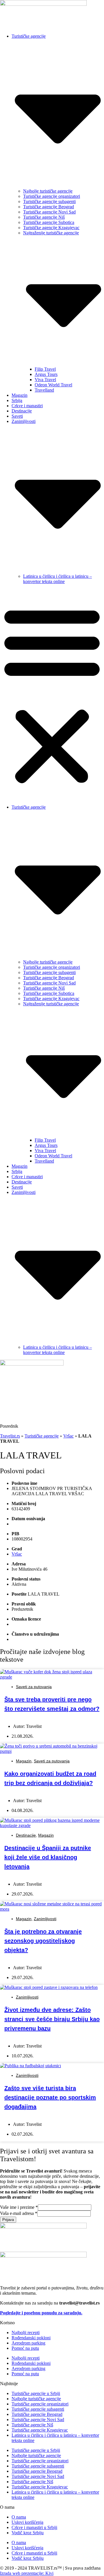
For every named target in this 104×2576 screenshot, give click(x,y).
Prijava (8, 2220)
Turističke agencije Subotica (49, 222)
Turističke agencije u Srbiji (36, 2393)
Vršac (68, 1436)
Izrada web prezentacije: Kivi (27, 2573)
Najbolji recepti (26, 2332)
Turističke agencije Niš (44, 217)
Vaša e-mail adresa (19, 2213)
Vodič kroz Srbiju (28, 2533)
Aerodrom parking (28, 2343)
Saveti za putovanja (34, 1687)
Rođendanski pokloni (31, 2338)
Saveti (17, 416)
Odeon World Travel (53, 385)
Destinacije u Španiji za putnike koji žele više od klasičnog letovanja (48, 1857)
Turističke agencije (42, 1436)
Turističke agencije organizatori (52, 196)
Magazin (19, 395)
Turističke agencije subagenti (49, 201)
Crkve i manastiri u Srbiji (34, 2527)
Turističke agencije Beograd (49, 207)
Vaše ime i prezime (19, 2207)
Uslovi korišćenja (27, 2522)
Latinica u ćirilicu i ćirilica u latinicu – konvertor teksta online (57, 579)
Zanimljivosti (45, 1919)
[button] (52, 694)
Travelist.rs (10, 1436)
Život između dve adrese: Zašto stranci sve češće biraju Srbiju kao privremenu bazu (52, 2019)
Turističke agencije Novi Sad (49, 212)
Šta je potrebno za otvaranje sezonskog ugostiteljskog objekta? (43, 1941)
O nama (19, 2517)
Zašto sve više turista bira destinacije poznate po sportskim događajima (50, 2097)
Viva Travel (45, 380)
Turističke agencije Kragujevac (51, 228)
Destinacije (22, 411)
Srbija (17, 400)
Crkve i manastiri (27, 406)
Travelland (44, 390)
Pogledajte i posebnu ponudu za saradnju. (41, 2313)
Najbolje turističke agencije (48, 191)
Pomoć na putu (25, 2348)
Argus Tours (46, 374)
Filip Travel (45, 369)
